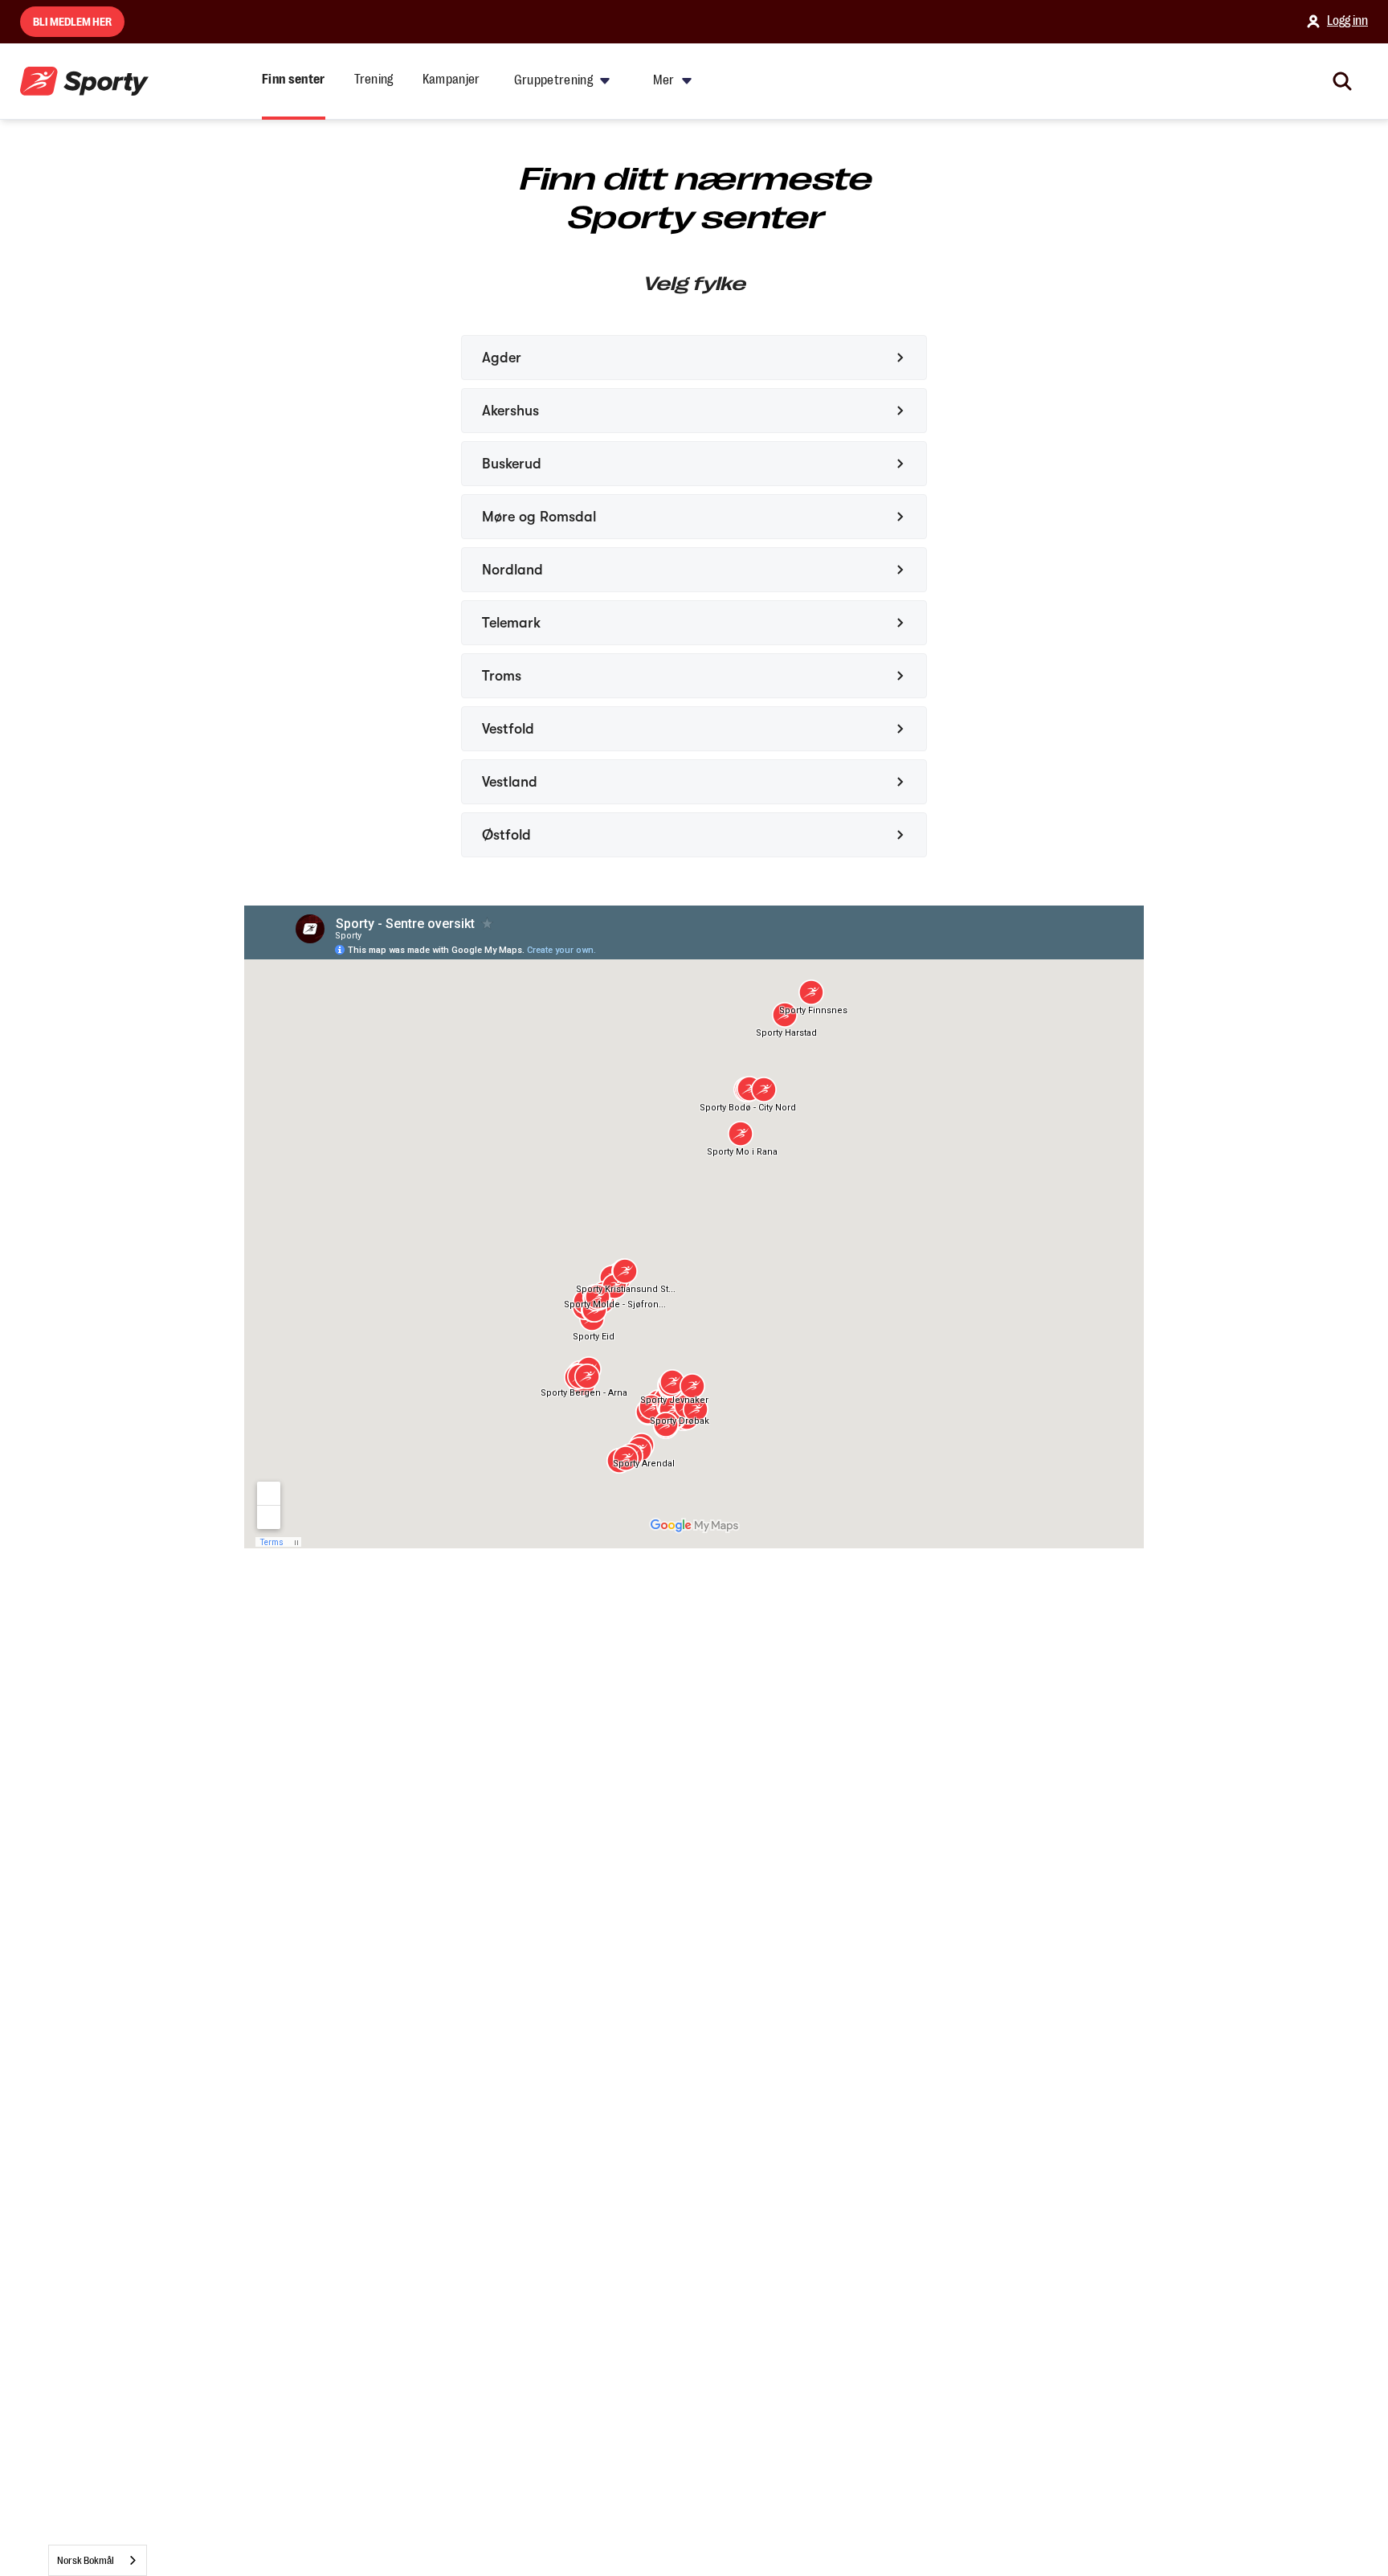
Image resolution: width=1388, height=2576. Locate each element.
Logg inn (1347, 21)
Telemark (511, 623)
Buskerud (512, 464)
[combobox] (98, 2560)
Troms (502, 676)
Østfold (506, 835)
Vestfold (508, 729)
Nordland (512, 570)
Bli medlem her (72, 22)
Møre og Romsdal (539, 517)
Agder (502, 358)
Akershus (510, 411)
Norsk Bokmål (86, 2560)
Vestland (510, 782)
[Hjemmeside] (84, 82)
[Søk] (1342, 81)
